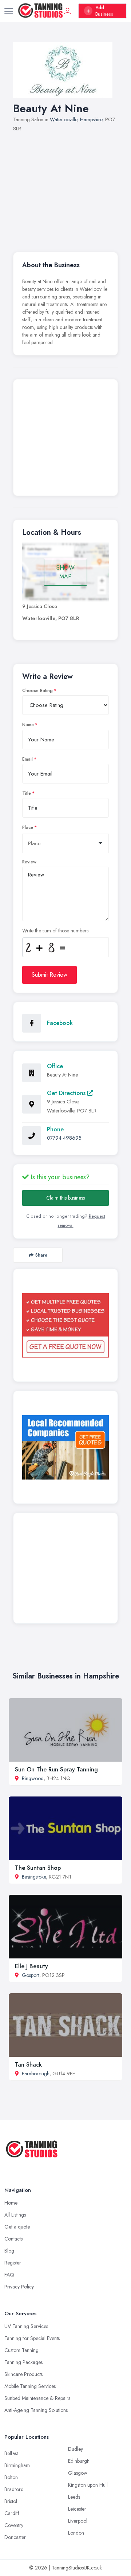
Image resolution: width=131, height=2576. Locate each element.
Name (28, 725)
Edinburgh (79, 2461)
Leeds (74, 2497)
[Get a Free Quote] (65, 1325)
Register (13, 2263)
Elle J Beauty (31, 1966)
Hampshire (91, 119)
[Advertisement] (65, 188)
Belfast (11, 2453)
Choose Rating (37, 691)
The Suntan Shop (38, 1868)
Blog (9, 2251)
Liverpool (78, 2521)
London (76, 2533)
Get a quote (17, 2227)
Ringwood (33, 1778)
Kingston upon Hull (88, 2485)
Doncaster (15, 2537)
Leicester (77, 2509)
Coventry (14, 2525)
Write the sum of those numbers (55, 931)
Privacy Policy (19, 2287)
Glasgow (78, 2473)
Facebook (60, 1023)
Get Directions (67, 1093)
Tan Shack (28, 2065)
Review (29, 862)
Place (28, 827)
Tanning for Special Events (32, 2338)
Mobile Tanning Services (30, 2386)
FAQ (9, 2275)
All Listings (15, 2215)
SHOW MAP (65, 572)
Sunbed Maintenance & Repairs (37, 2398)
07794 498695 (64, 1138)
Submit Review (49, 975)
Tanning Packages (23, 2362)
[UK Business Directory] (65, 1447)
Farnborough (36, 2074)
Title (27, 793)
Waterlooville (63, 119)
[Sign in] (68, 11)
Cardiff (12, 2513)
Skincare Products (23, 2374)
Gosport (31, 1975)
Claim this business (65, 1198)
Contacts (13, 2239)
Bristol (11, 2501)
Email (27, 759)
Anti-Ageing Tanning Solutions (36, 2410)
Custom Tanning (21, 2350)
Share (41, 1255)
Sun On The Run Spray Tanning (56, 1769)
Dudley (76, 2449)
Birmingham (17, 2465)
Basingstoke (34, 1877)
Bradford (14, 2489)
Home (11, 2203)
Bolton (11, 2477)
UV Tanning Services (26, 2326)
